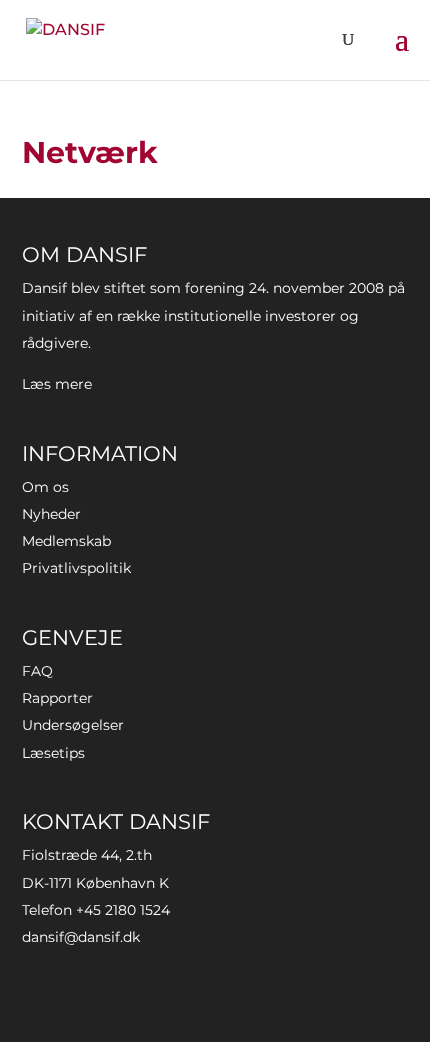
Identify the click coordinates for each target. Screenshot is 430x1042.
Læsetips (53, 753)
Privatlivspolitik (76, 568)
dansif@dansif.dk (81, 937)
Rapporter (57, 698)
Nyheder (51, 514)
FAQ (37, 671)
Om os (45, 487)
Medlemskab (66, 541)
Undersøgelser (73, 725)
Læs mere (57, 384)
